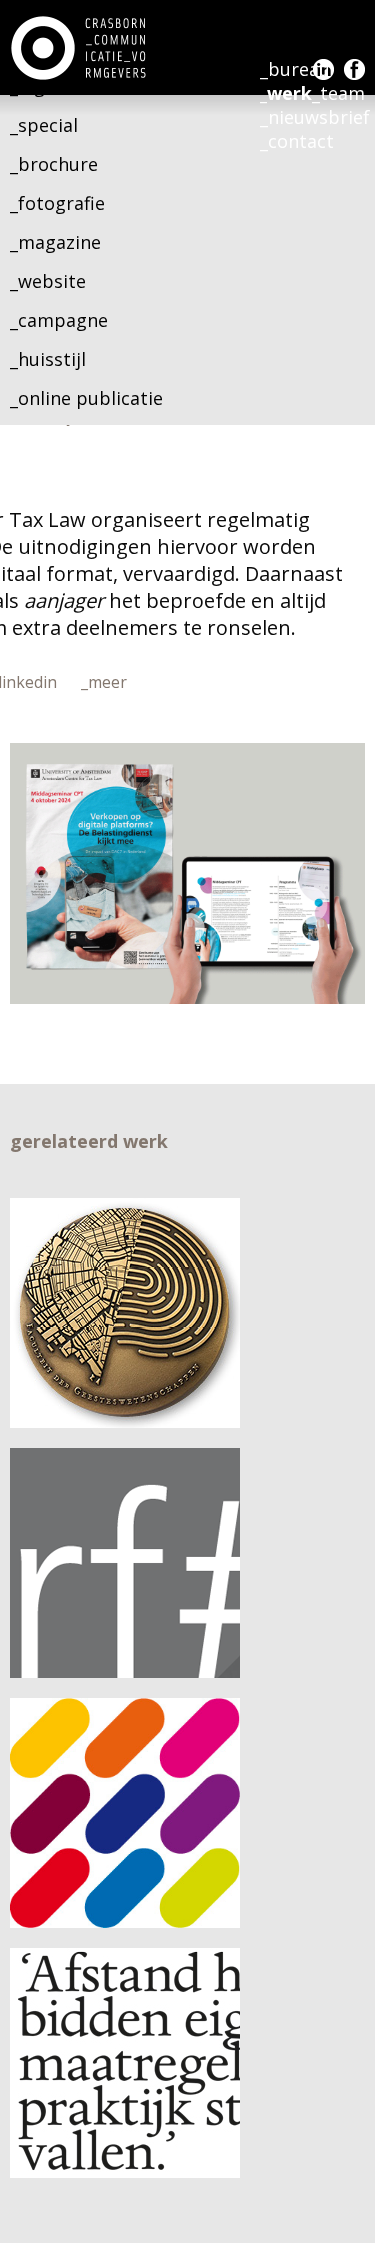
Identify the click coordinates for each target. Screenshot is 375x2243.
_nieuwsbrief (315, 117)
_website (48, 281)
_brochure (54, 164)
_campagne (59, 320)
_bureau (295, 69)
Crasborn (80, 48)
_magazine (55, 242)
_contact (297, 141)
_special (44, 125)
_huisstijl (48, 359)
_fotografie (57, 203)
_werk (286, 93)
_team (338, 93)
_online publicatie (86, 398)
